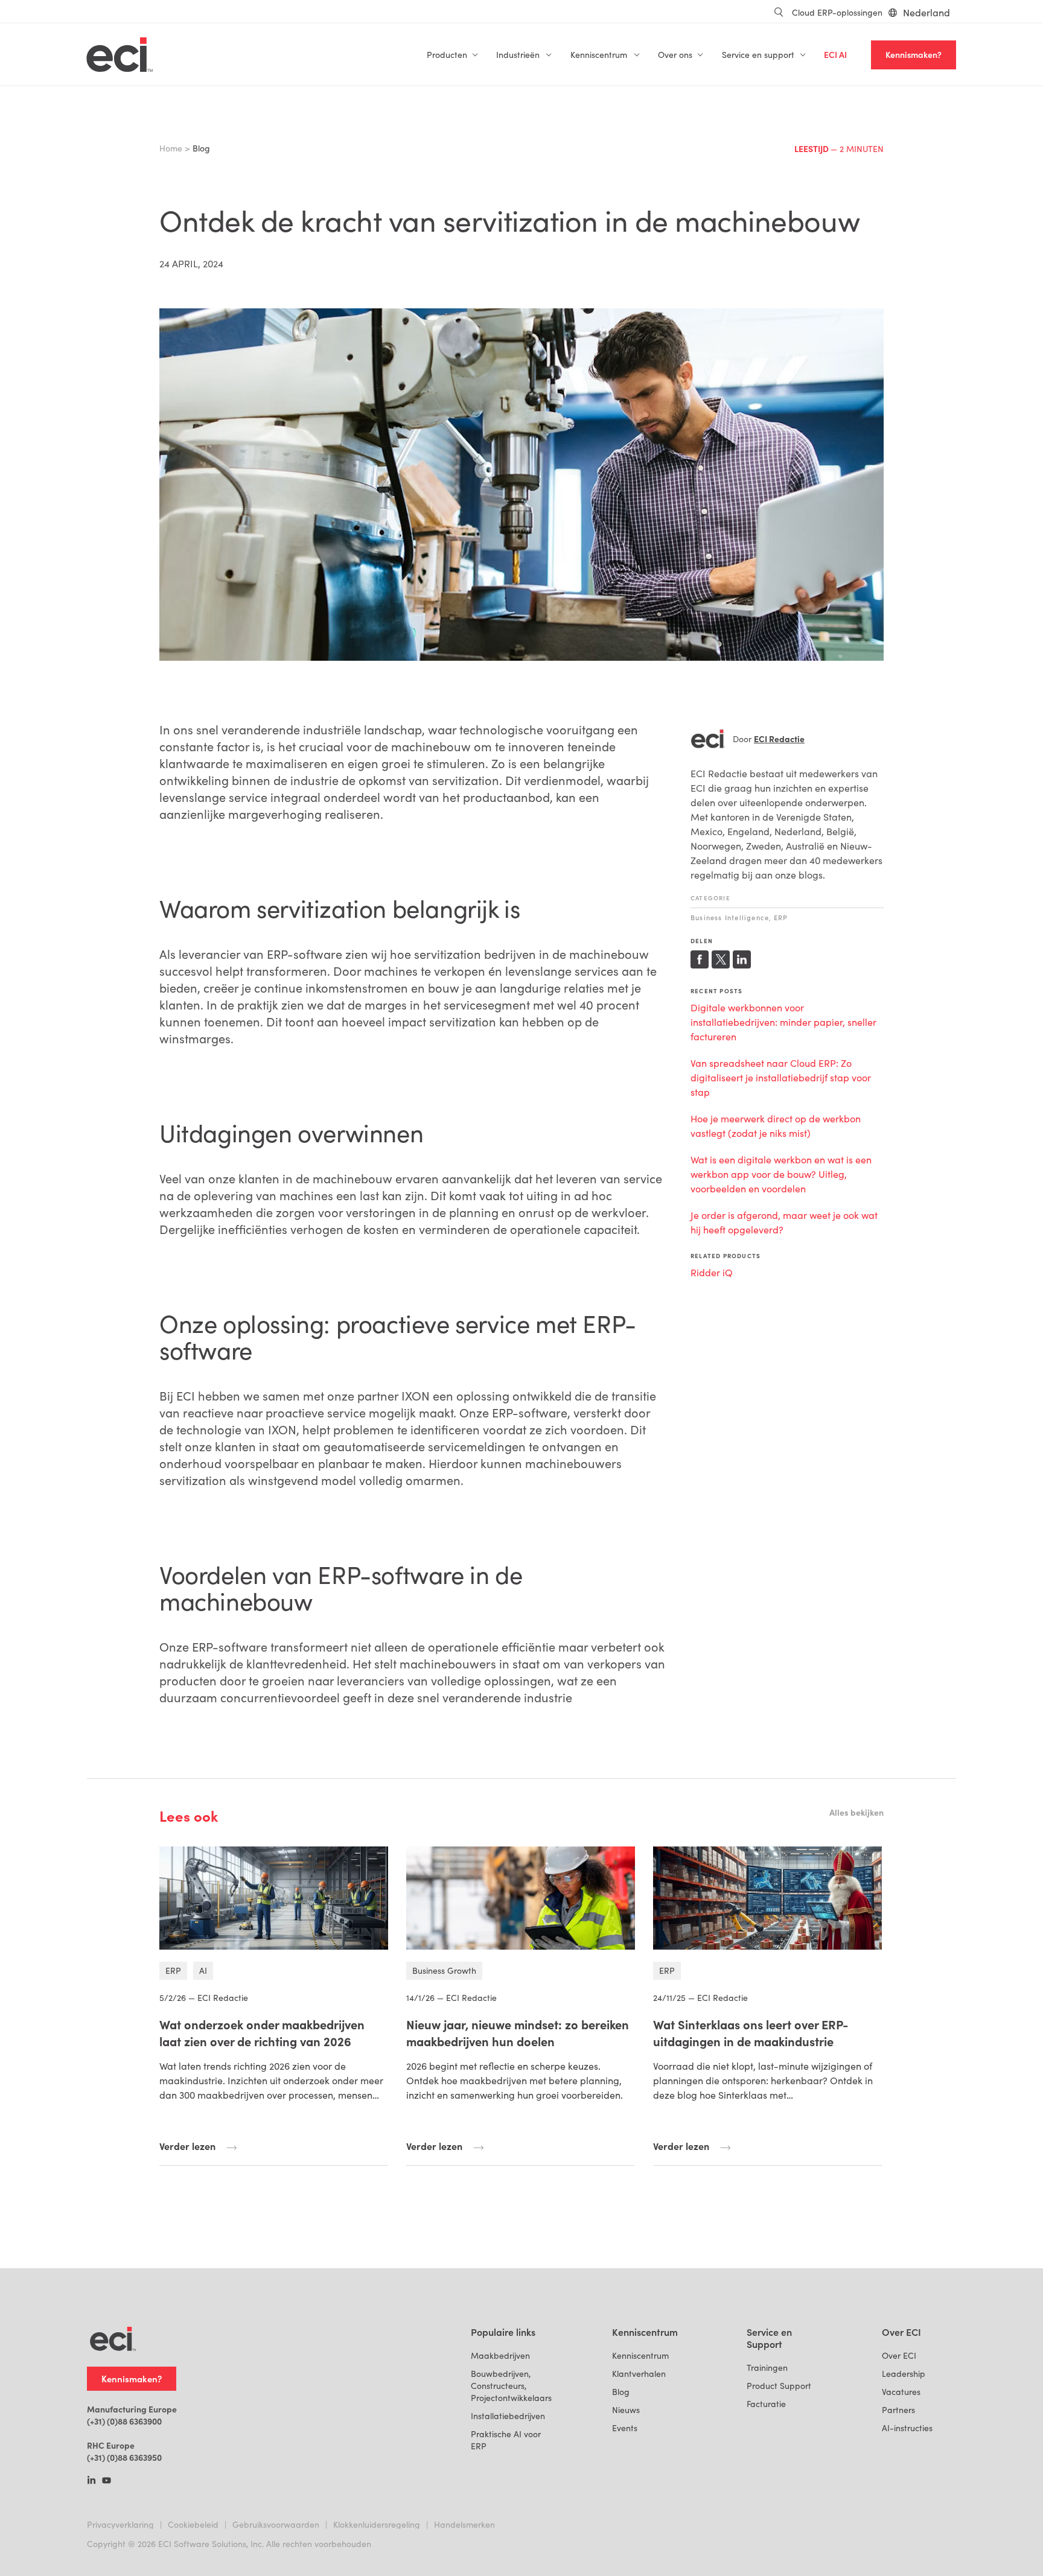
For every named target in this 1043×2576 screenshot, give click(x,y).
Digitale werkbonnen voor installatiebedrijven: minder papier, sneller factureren (783, 1022)
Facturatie (766, 2404)
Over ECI (899, 2355)
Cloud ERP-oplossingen (837, 12)
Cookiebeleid (193, 2524)
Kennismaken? (914, 55)
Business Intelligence (730, 918)
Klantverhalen (639, 2374)
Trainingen (767, 2368)
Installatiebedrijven (508, 2416)
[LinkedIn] (91, 2481)
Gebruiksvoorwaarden (276, 2524)
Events (625, 2428)
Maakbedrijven (500, 2355)
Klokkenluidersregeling (377, 2524)
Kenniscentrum (640, 2355)
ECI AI (835, 55)
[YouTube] (107, 2481)
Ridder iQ (712, 1272)
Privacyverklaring (120, 2524)
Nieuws (626, 2410)
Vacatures (901, 2392)
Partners (898, 2410)
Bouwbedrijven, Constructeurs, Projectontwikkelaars (511, 2386)
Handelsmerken (464, 2524)
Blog (621, 2392)
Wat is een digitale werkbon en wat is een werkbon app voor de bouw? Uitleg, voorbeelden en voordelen (781, 1174)
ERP (781, 918)
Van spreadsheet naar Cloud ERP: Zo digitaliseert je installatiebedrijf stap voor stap (781, 1077)
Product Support (779, 2386)
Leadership (904, 2374)
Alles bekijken (856, 1812)
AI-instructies (907, 2428)
